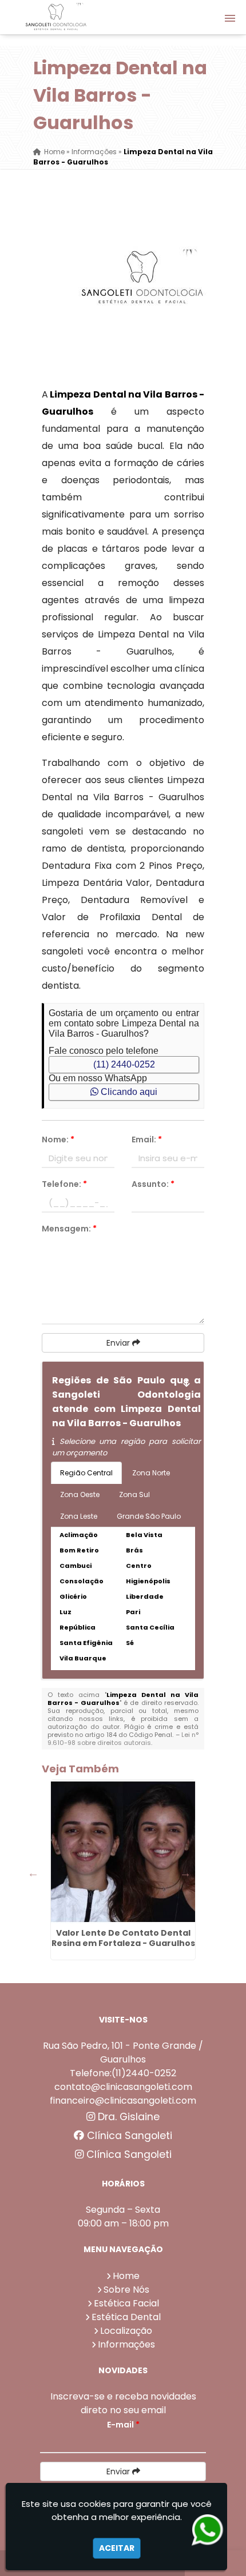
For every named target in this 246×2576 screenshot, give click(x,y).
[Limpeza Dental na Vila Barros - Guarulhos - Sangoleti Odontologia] (56, 17)
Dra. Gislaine (127, 2117)
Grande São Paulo (149, 1516)
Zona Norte (151, 1473)
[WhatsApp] (208, 2530)
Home (126, 2276)
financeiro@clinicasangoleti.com (123, 2100)
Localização (126, 2331)
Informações (126, 2344)
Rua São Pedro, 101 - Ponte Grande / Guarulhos (123, 2053)
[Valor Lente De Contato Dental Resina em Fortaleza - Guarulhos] (123, 1852)
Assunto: (153, 1184)
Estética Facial (126, 2303)
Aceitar (117, 2548)
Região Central (86, 1473)
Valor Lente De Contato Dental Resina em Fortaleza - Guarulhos (123, 1938)
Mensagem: (69, 1229)
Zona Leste (79, 1516)
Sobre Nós (126, 2290)
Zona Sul (134, 1494)
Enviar (119, 1343)
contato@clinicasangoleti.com (123, 2087)
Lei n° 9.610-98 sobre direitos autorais (123, 1739)
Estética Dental (126, 2317)
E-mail (123, 2425)
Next (185, 1873)
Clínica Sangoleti (128, 2136)
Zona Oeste (80, 1494)
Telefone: (64, 1184)
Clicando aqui (128, 1092)
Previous (33, 1873)
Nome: (58, 1139)
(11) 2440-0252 (124, 1064)
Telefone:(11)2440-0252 (123, 2073)
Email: (147, 1139)
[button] (230, 18)
